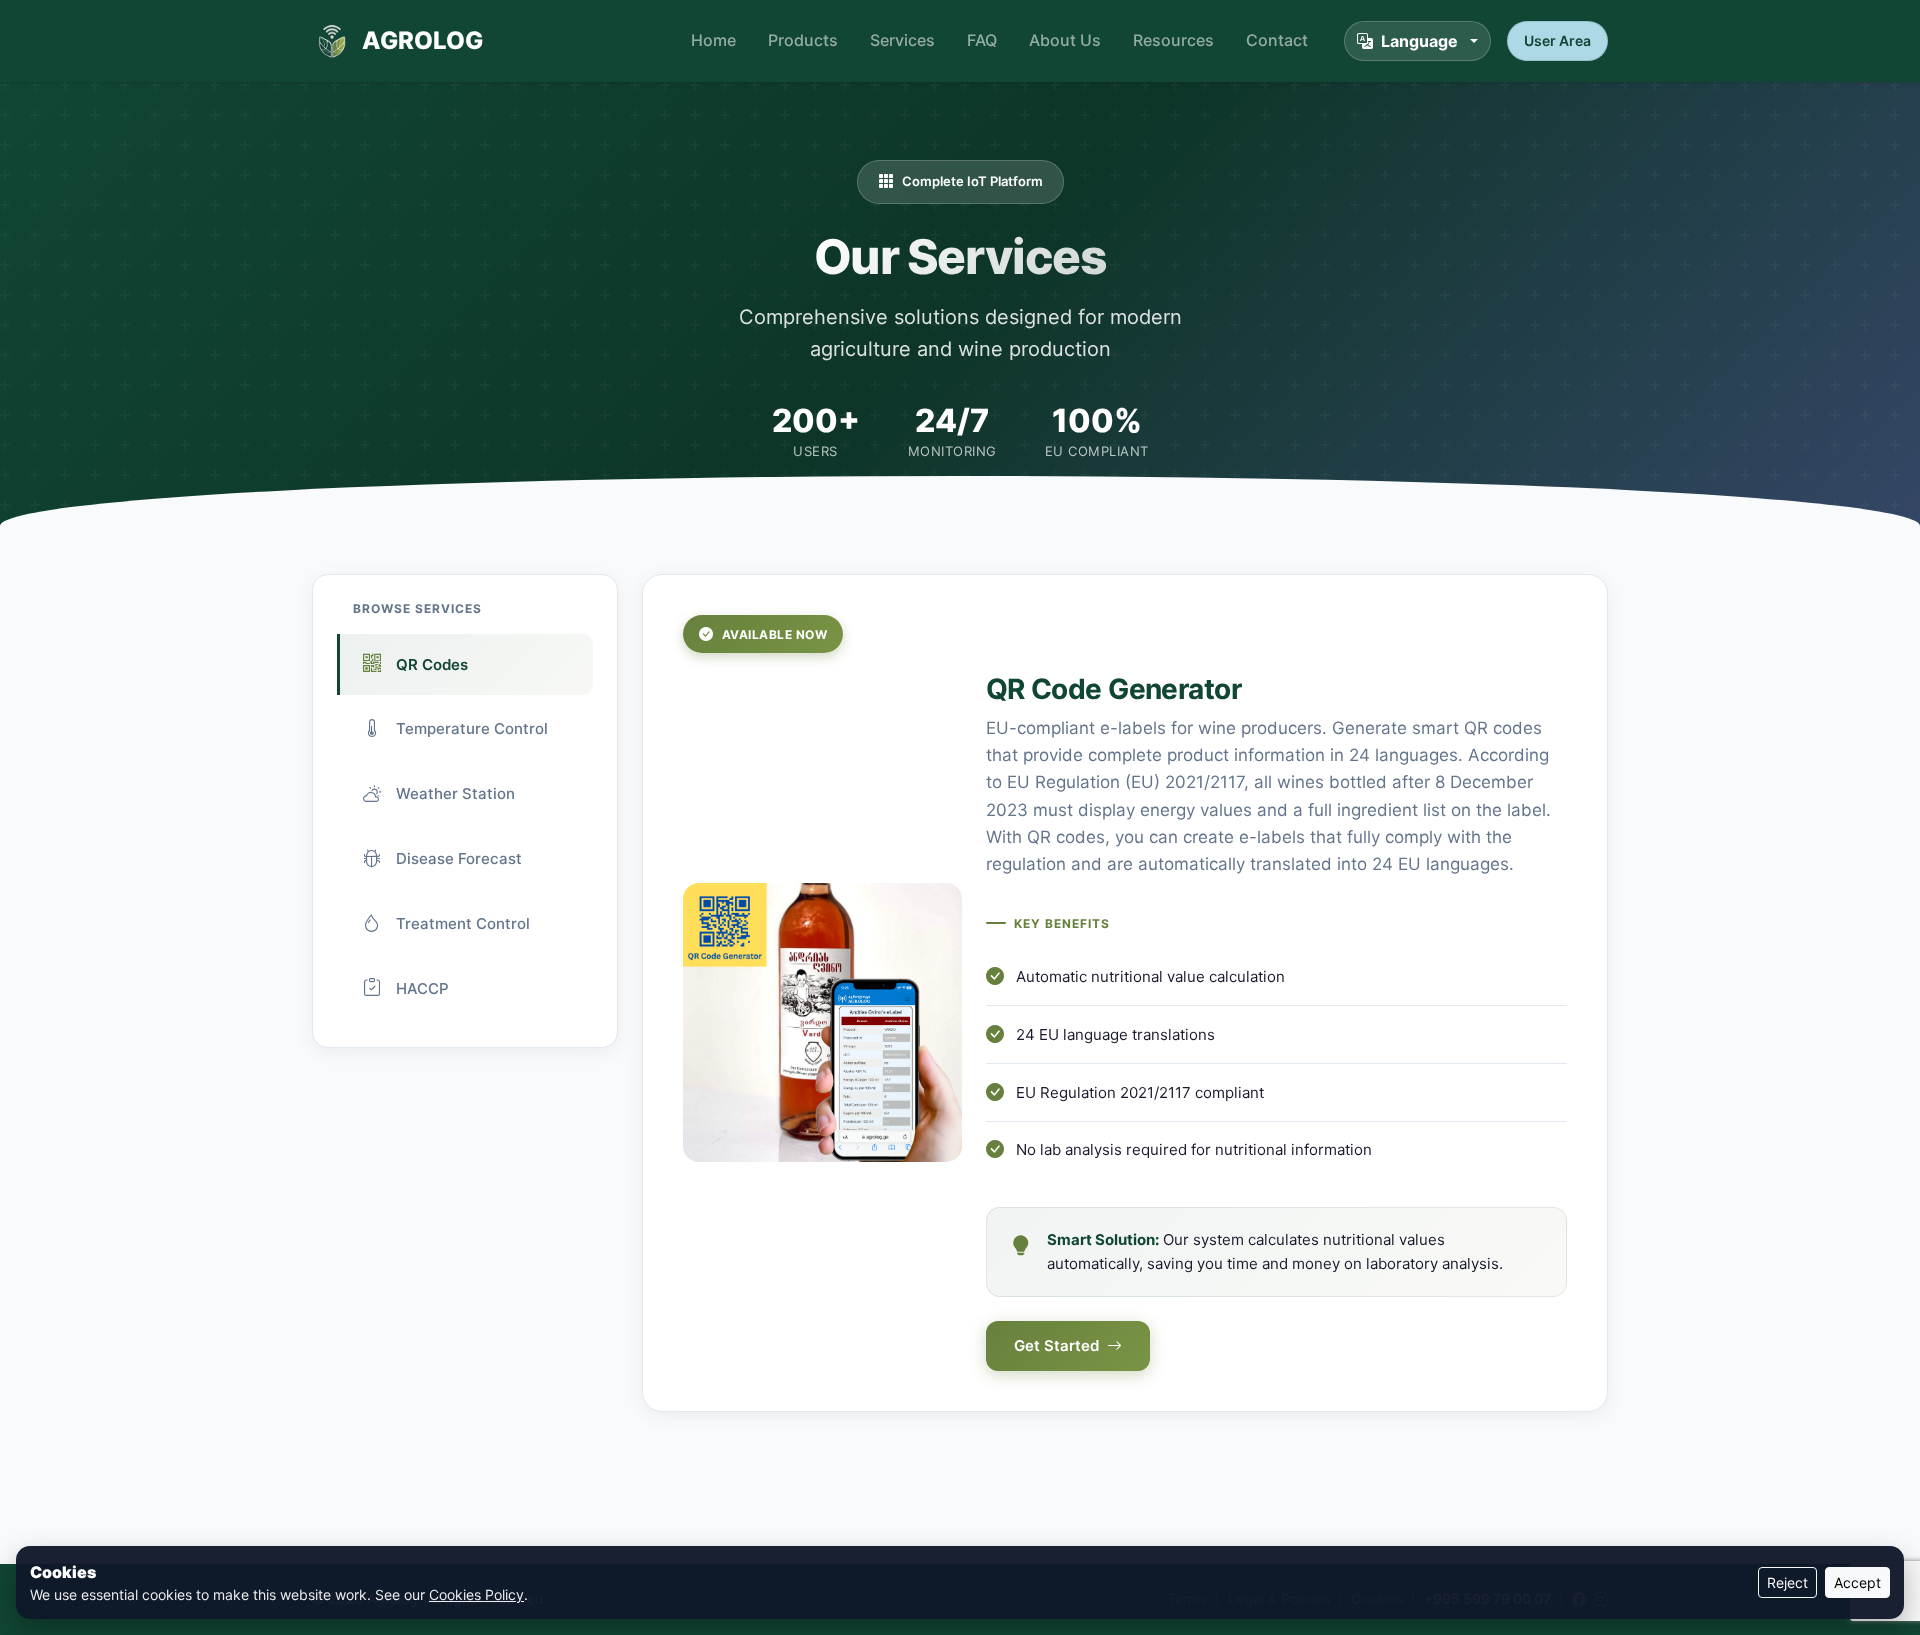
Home (713, 40)
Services (902, 40)
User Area (1557, 40)
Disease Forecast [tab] (459, 858)
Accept (1857, 1582)
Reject (1787, 1582)
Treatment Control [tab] (463, 923)
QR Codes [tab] (432, 664)
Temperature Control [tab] (472, 728)
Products (803, 40)
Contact (1277, 40)
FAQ (982, 40)
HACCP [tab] (422, 988)
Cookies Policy (476, 1594)
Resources (1173, 40)
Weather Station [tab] (455, 793)
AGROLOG (422, 40)
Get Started (1056, 1345)
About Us (1065, 40)
